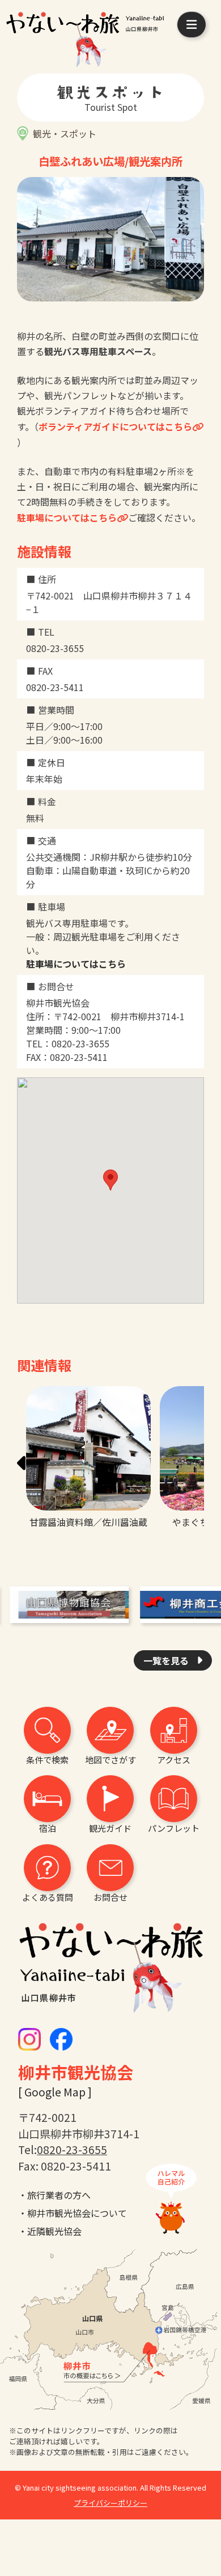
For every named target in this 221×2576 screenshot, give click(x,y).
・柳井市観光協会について (73, 2213)
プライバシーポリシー (110, 2503)
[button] (25, 1464)
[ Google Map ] (55, 2092)
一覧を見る (167, 1660)
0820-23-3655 (72, 2150)
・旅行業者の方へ (54, 2195)
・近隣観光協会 (50, 2231)
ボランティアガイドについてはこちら (115, 426)
